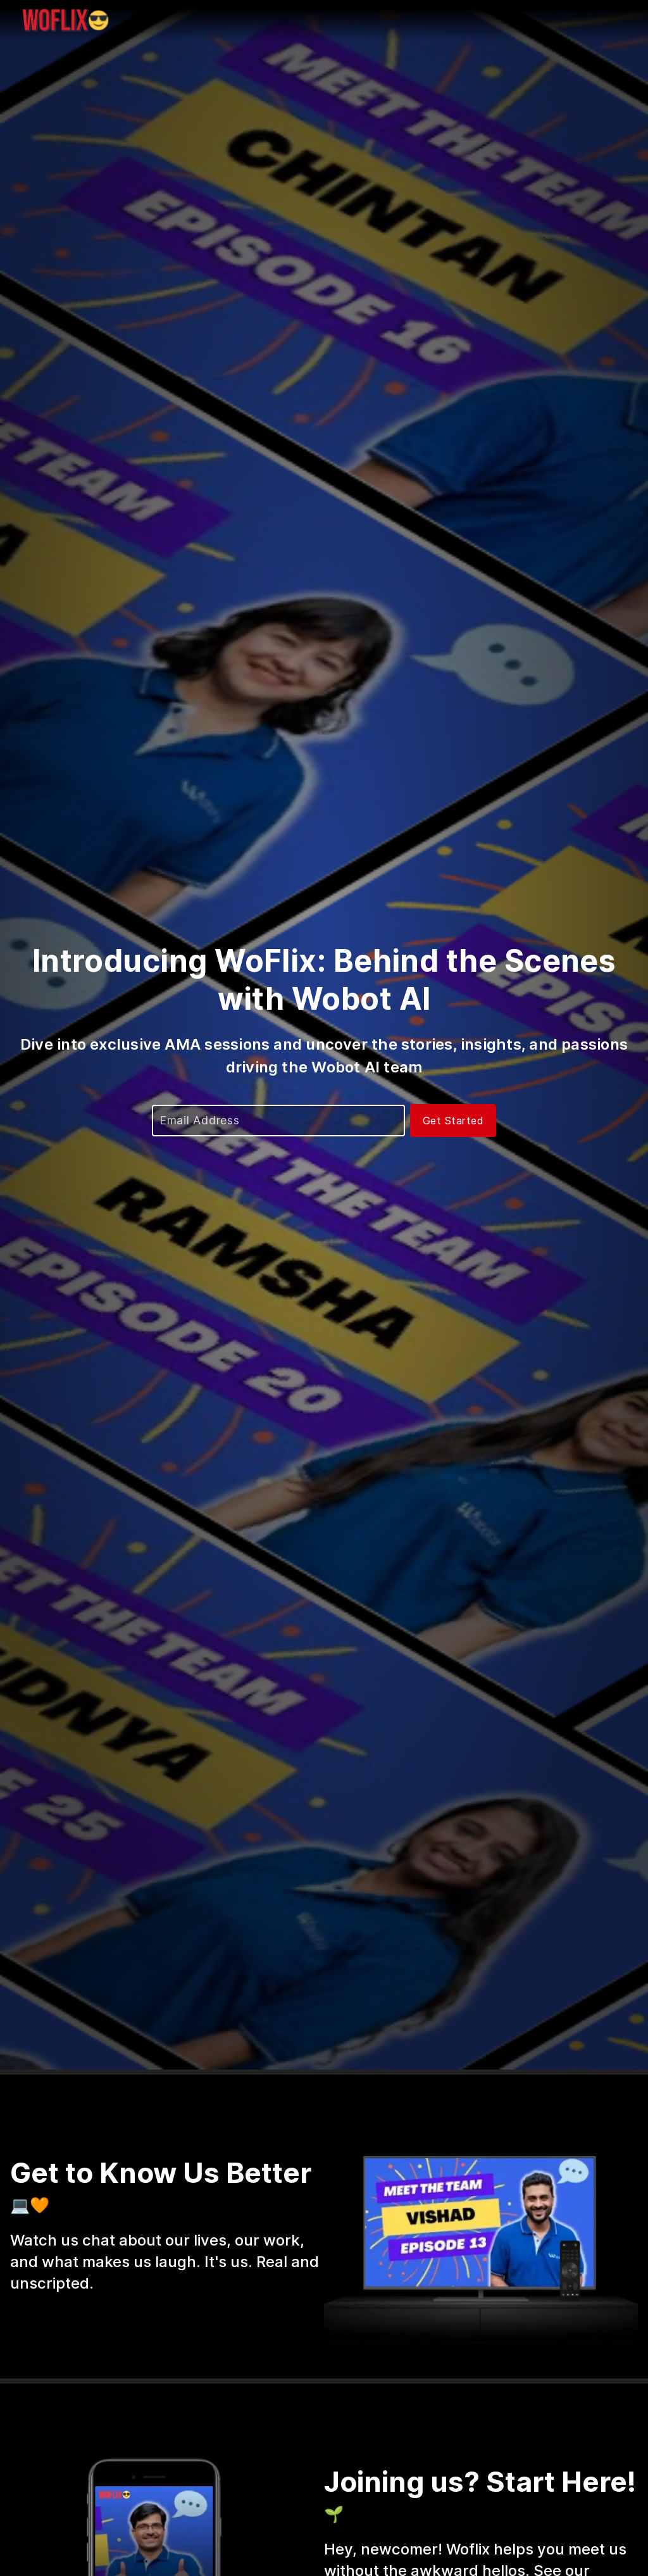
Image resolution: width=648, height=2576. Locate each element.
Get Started (453, 1121)
